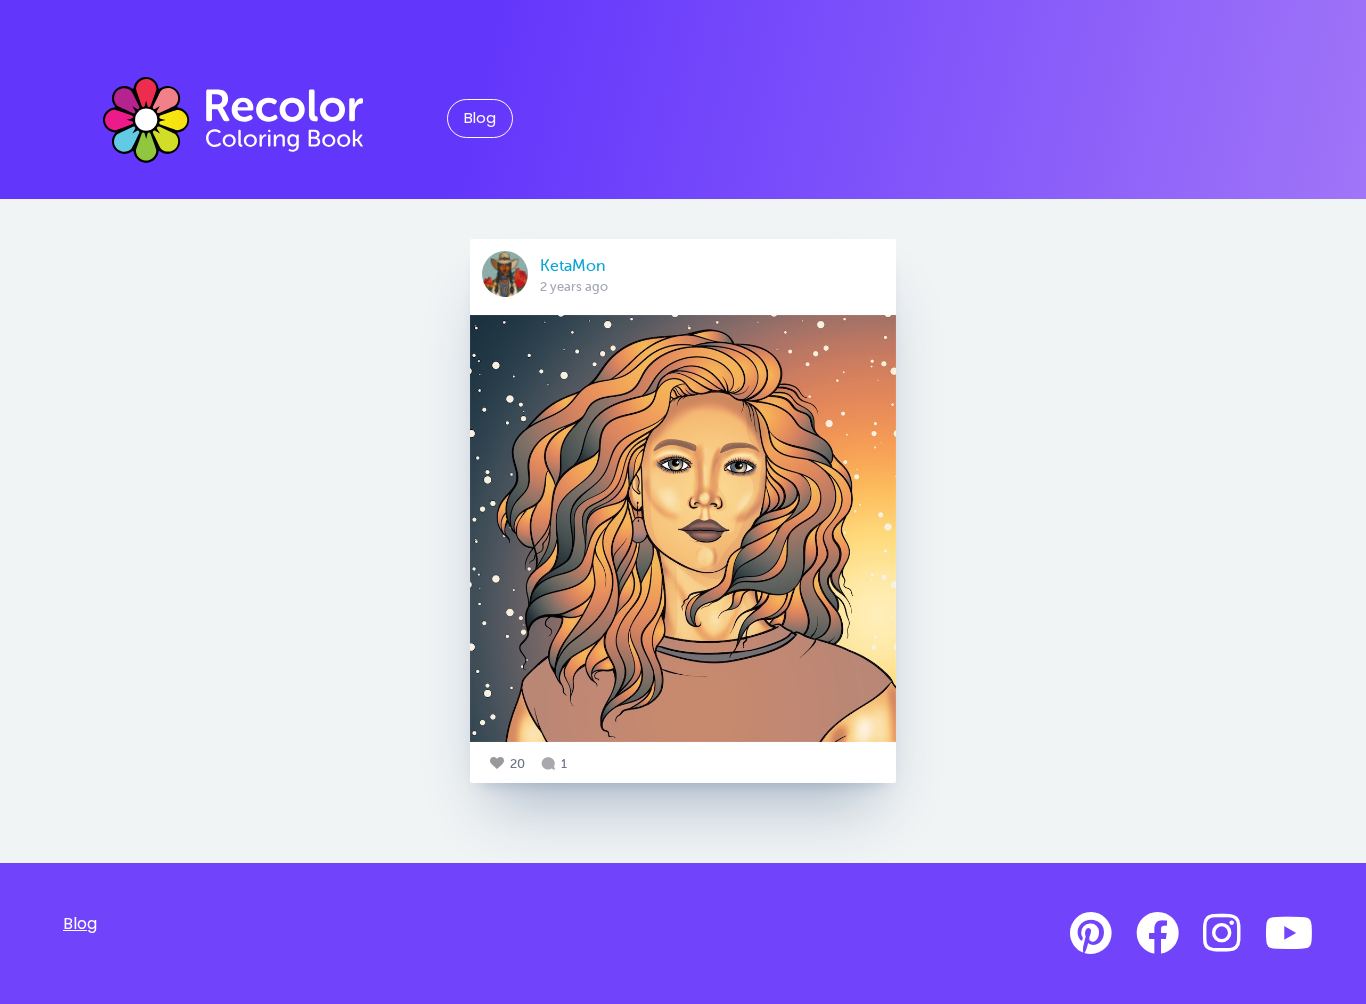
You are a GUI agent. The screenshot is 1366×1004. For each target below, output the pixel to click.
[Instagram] (1222, 934)
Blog (480, 118)
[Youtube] (1289, 934)
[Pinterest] (1091, 934)
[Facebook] (1157, 934)
